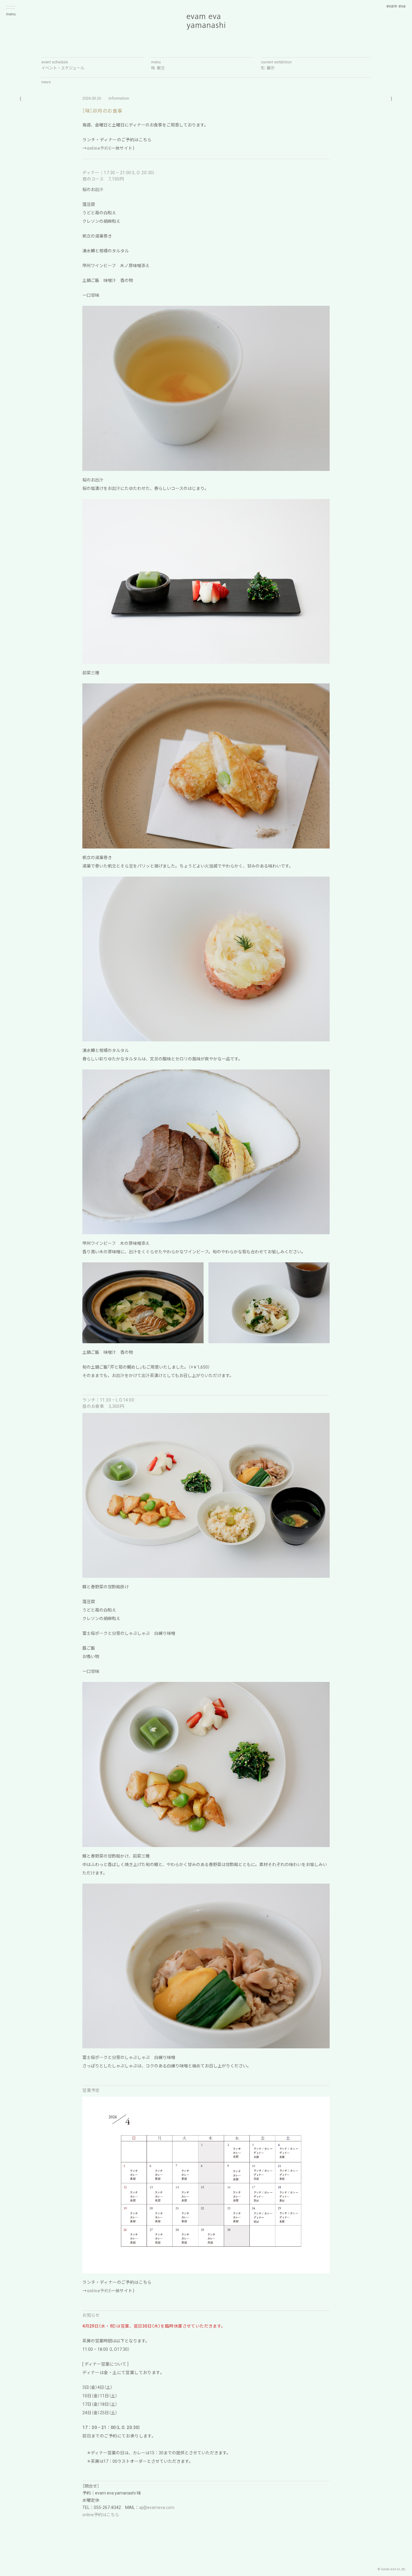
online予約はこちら (101, 2515)
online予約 (98, 148)
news (46, 82)
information (119, 98)
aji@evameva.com (157, 2507)
